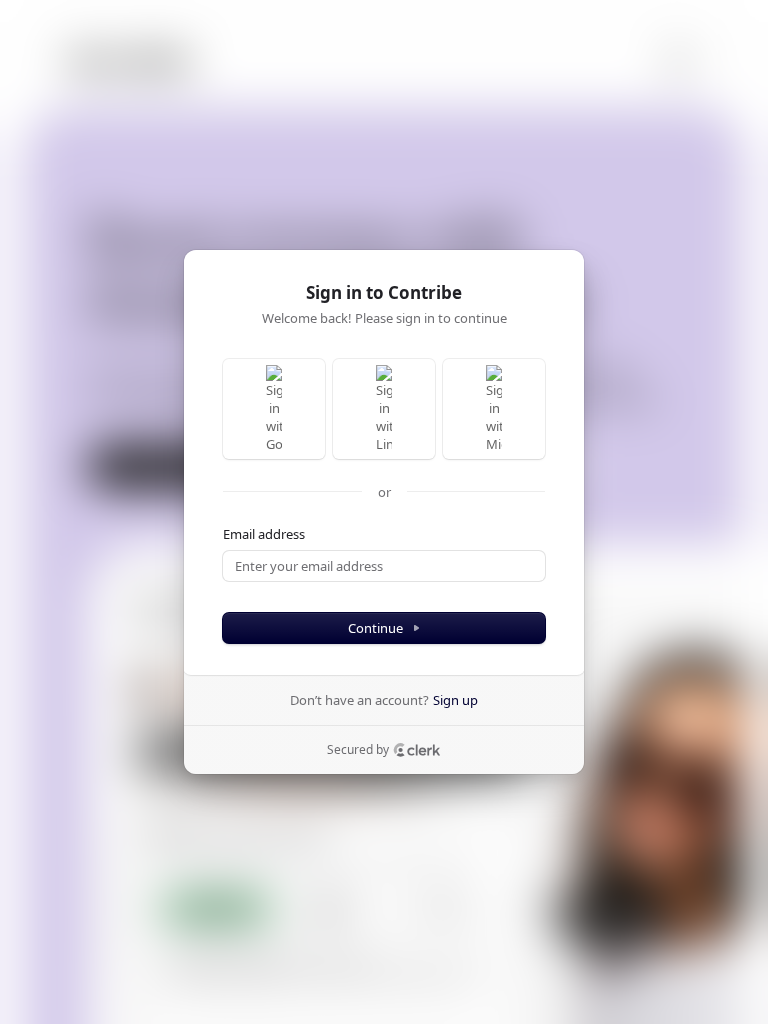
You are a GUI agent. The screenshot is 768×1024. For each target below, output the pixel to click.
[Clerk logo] (417, 750)
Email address (264, 534)
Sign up (455, 700)
